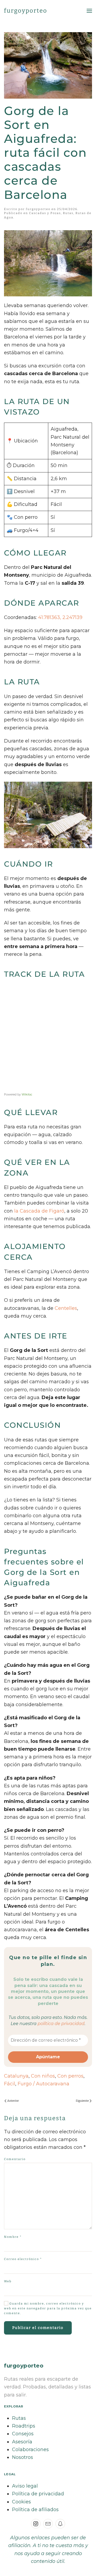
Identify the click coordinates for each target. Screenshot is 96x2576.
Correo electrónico (23, 2259)
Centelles (66, 1308)
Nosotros (23, 2457)
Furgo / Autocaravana (43, 2084)
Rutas (68, 213)
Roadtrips (24, 2426)
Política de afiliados (35, 2510)
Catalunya (16, 2076)
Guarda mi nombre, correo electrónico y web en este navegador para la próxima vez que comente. (48, 2308)
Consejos (23, 2434)
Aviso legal (25, 2486)
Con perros (70, 2076)
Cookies (21, 2502)
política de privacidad (61, 2024)
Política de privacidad (38, 2494)
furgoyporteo (26, 11)
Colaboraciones (30, 2450)
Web (8, 2281)
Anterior (13, 2101)
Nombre (13, 2237)
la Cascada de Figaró (39, 1211)
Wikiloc (27, 1094)
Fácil (10, 2084)
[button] (89, 11)
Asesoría (22, 2442)
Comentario (15, 2159)
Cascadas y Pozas (45, 213)
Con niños (43, 2076)
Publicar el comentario (38, 2328)
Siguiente (82, 2101)
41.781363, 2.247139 (60, 617)
